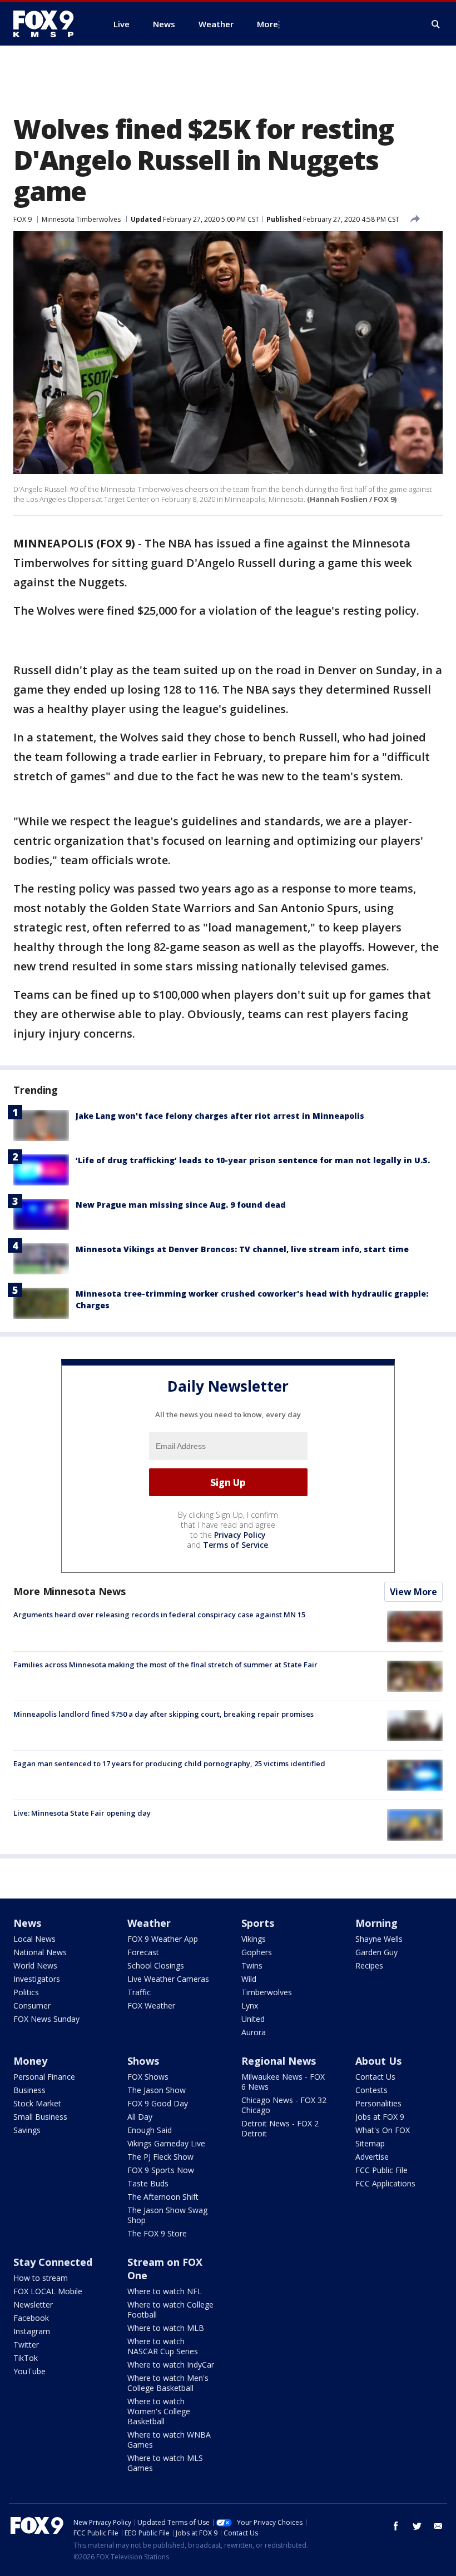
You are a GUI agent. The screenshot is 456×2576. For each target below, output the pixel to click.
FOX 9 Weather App (163, 1939)
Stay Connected (53, 2262)
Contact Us (375, 2077)
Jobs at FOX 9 (380, 2117)
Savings (27, 2130)
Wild (249, 1979)
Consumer (32, 2006)
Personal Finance (44, 2077)
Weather (149, 1923)
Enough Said (150, 2130)
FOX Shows (148, 2077)
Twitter (26, 2345)
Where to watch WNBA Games (169, 2440)
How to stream (41, 2278)
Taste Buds (148, 2183)
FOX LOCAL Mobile (48, 2291)
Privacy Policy (240, 1535)
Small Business (40, 2117)
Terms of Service (236, 1545)
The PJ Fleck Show (160, 2157)
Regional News (279, 2061)
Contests (371, 2090)
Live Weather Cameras (168, 1979)
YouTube (29, 2371)
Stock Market (37, 2103)
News (27, 1923)
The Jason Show (157, 2090)
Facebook (31, 2318)
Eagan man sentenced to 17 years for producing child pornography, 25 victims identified (169, 1763)
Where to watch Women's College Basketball (159, 2411)
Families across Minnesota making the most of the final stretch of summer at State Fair (165, 1665)
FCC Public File (381, 2170)
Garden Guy (376, 1952)
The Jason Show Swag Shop (167, 2215)
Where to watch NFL (165, 2291)
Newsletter (33, 2305)
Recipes (369, 1965)
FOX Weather (151, 2006)
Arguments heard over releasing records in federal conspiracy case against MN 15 (159, 1615)
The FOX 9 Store (157, 2233)
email (438, 2526)
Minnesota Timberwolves (81, 219)
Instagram (32, 2331)
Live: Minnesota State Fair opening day (82, 1813)
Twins (252, 1965)
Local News (34, 1939)
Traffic (139, 1992)
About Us (378, 2061)
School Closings (156, 1965)
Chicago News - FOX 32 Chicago (284, 2105)
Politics (26, 1992)
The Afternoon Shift (163, 2197)
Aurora (254, 2032)
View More (413, 1592)
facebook (396, 2526)
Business (29, 2090)
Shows (143, 2061)
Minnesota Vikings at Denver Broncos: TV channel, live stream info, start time (242, 1249)
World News (35, 1965)
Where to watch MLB (166, 2328)
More (267, 24)
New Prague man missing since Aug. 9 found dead (181, 1205)
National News (40, 1952)
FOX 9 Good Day (158, 2103)
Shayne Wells (379, 1939)
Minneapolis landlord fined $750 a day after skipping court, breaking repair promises (163, 1714)
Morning (376, 1923)
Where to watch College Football (170, 2310)
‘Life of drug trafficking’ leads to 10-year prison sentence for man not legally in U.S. (253, 1160)
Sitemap (370, 2143)
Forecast (143, 1952)
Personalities (378, 2103)
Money (30, 2061)
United (253, 2019)
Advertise (372, 2157)
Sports (258, 1923)
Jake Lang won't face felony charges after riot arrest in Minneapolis (220, 1116)
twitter (417, 2526)
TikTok (26, 2358)
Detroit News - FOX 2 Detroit (280, 2128)
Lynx (250, 2006)
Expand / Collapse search (436, 24)
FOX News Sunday (46, 2019)
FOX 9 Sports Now (161, 2170)
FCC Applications (385, 2183)
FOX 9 (23, 219)
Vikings (254, 1939)
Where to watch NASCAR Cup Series (163, 2346)
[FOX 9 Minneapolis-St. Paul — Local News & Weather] (50, 24)
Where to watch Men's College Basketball (168, 2383)
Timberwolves (267, 1992)
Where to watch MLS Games (165, 2463)
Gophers (257, 1952)
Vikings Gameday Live (166, 2143)
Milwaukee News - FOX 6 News (283, 2082)
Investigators (37, 1979)
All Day (140, 2117)
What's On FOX (383, 2130)
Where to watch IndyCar (171, 2365)
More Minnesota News (70, 1591)
